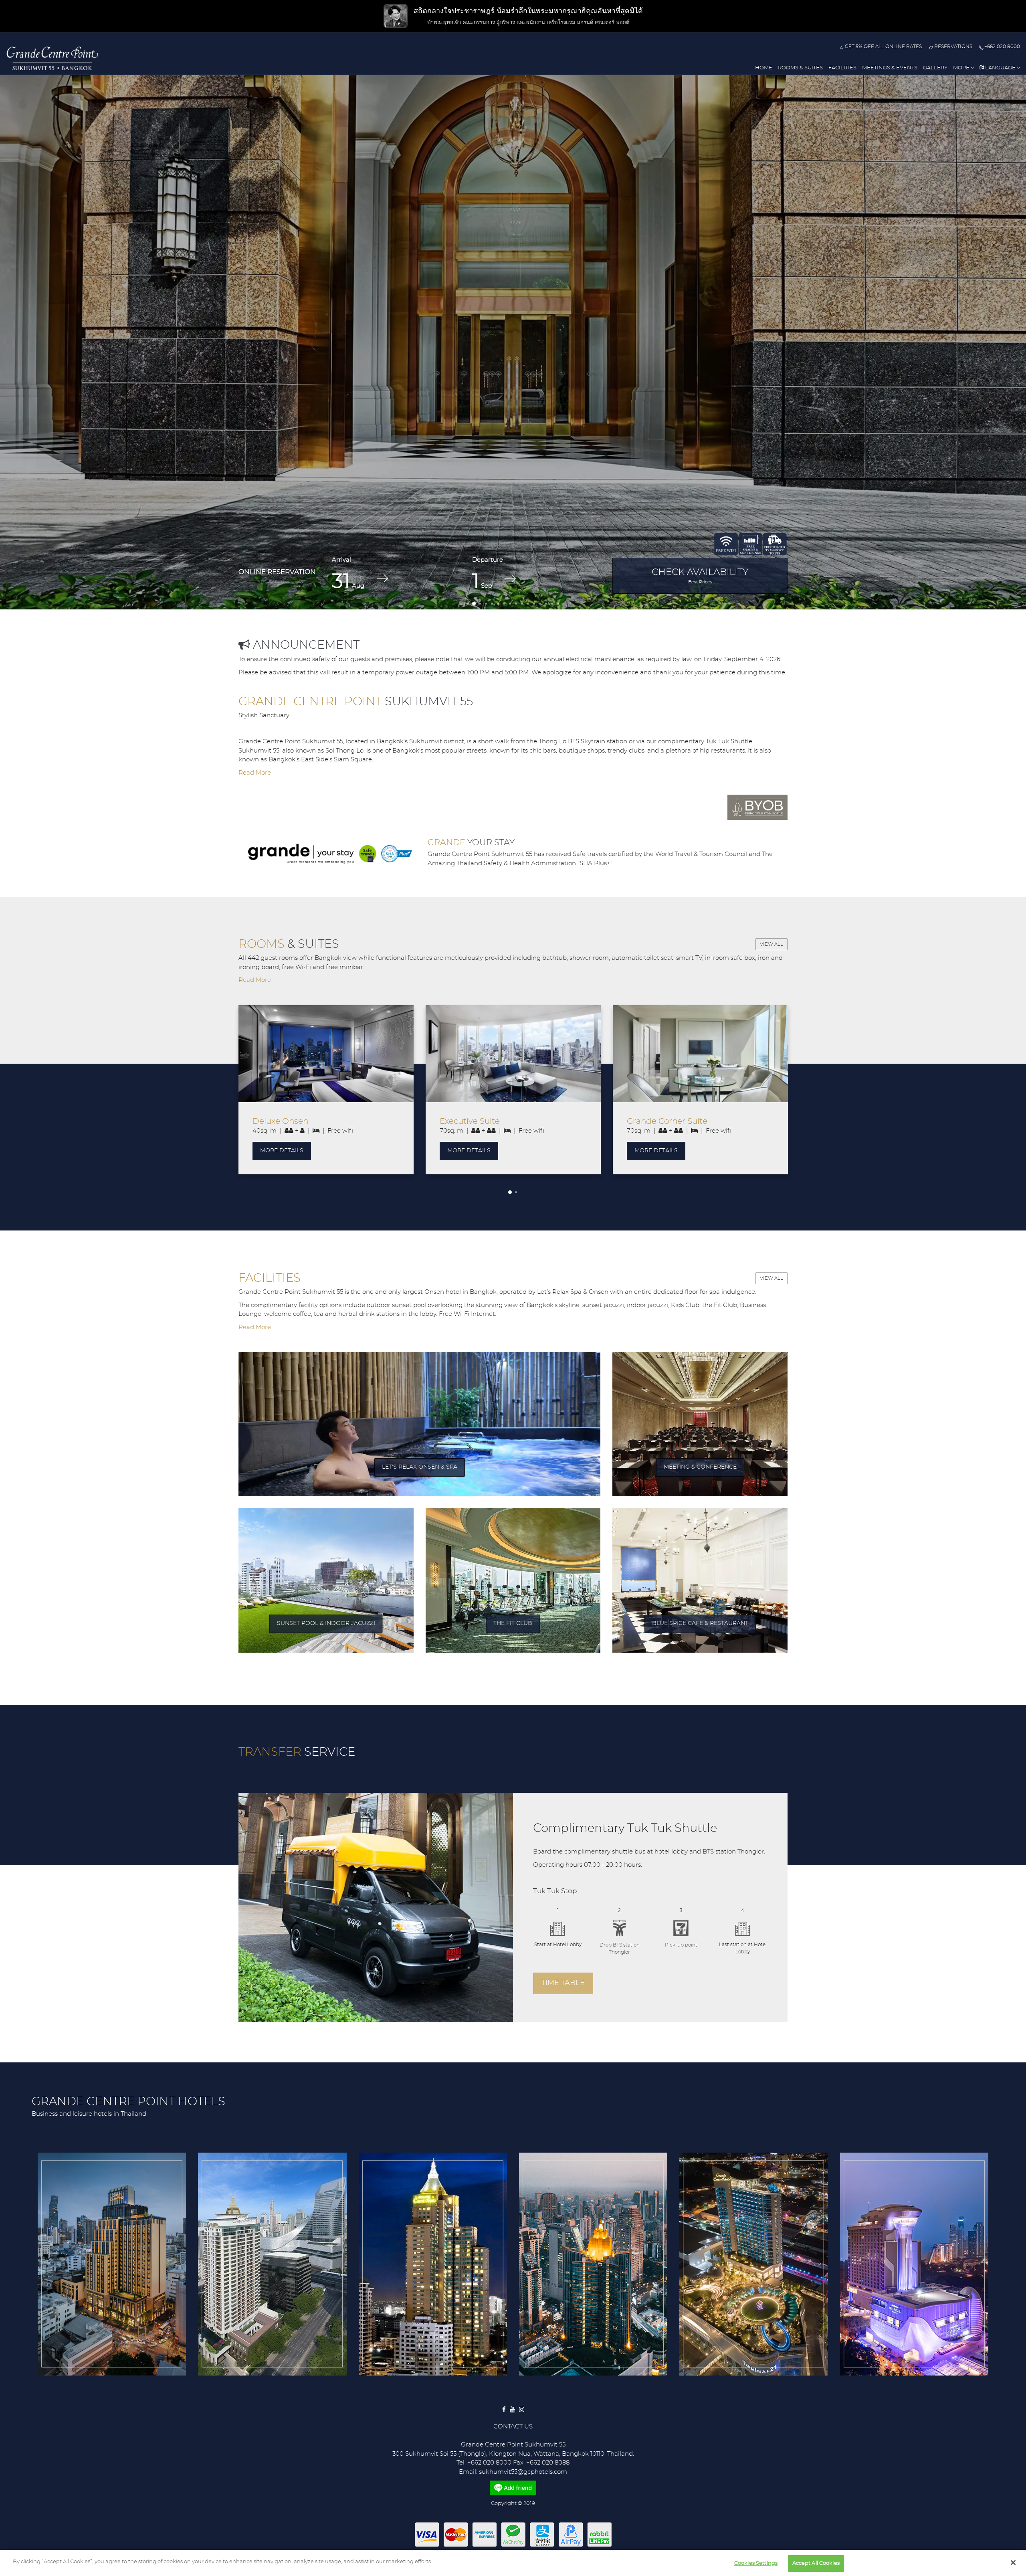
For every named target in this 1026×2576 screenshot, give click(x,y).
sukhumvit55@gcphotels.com (523, 2472)
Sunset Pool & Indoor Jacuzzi (326, 1623)
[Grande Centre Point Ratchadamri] (433, 2264)
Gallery (935, 68)
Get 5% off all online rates (883, 47)
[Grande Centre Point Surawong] (112, 2264)
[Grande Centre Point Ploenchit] (272, 2264)
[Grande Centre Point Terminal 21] (593, 2264)
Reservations (952, 47)
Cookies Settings (756, 2563)
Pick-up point (681, 1945)
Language (1000, 68)
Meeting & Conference (700, 1467)
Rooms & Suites (800, 68)
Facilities (842, 68)
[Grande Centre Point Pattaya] (753, 2264)
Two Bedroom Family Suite (680, 1121)
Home (764, 68)
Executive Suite (283, 1121)
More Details (282, 1151)
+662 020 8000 (1002, 47)
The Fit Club (513, 1623)
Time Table (563, 1983)
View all (772, 944)
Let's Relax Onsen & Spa (420, 1467)
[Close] (1013, 2562)
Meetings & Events (890, 68)
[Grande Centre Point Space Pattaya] (914, 2264)
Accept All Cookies (816, 2563)
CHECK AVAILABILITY (700, 576)
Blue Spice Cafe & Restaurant (700, 1623)
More (962, 68)
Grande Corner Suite (480, 1121)
